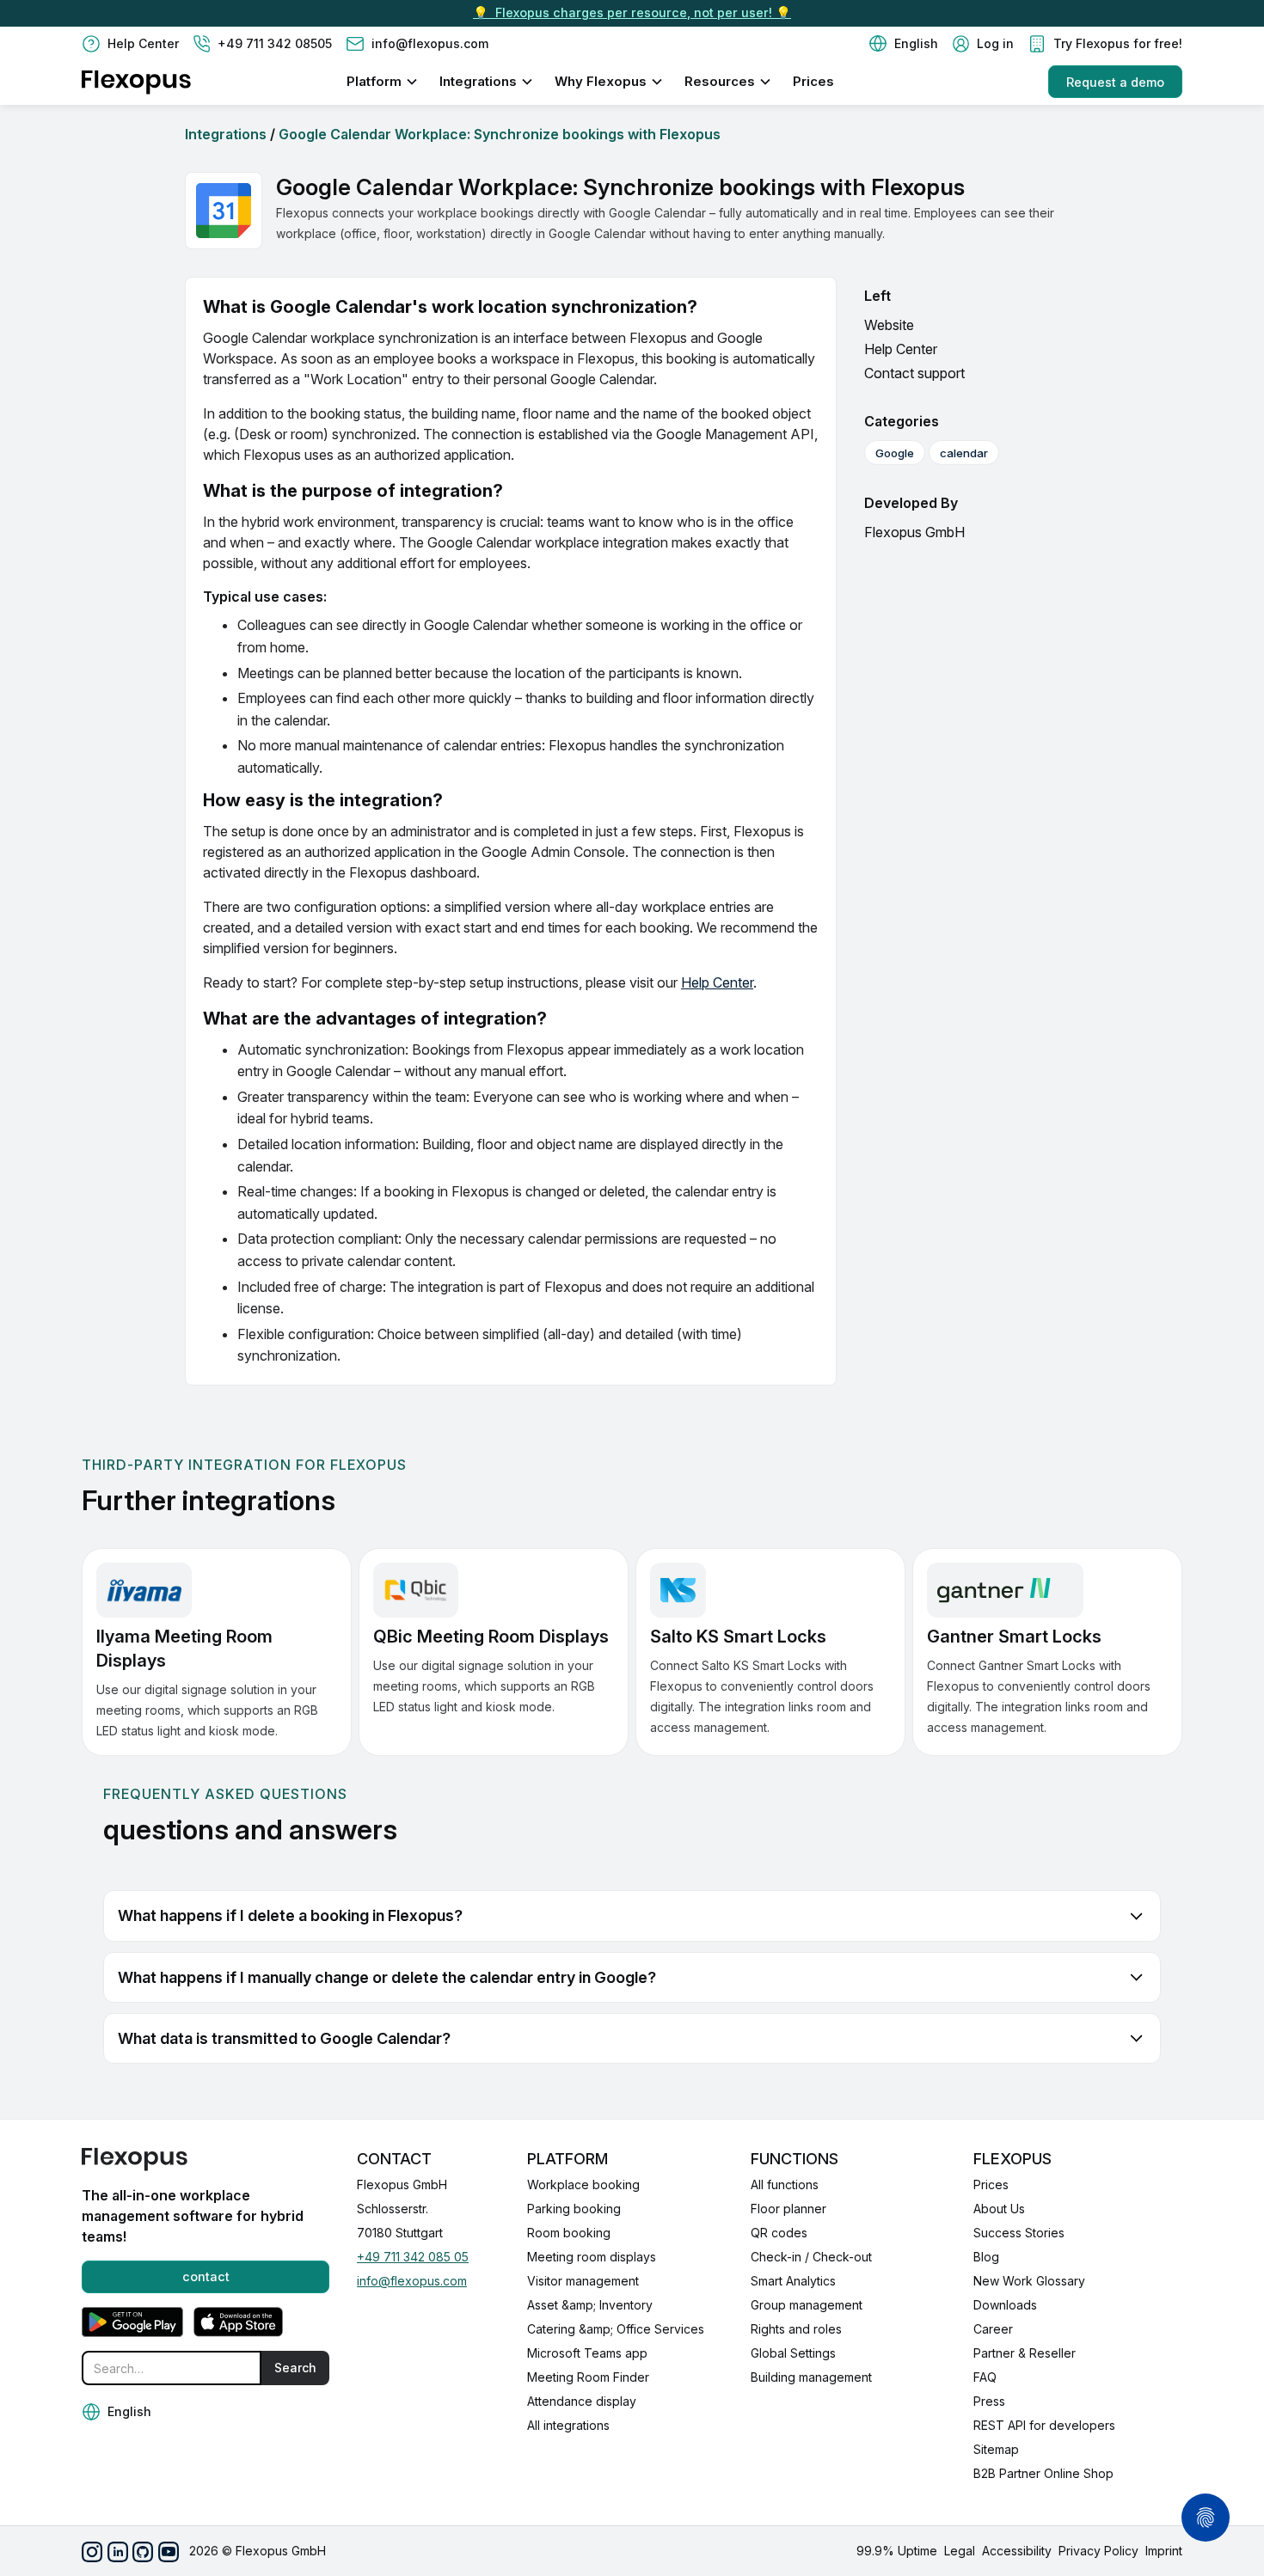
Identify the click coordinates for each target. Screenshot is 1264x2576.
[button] (903, 44)
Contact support (914, 373)
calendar (964, 453)
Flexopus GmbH (914, 532)
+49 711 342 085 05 (413, 2257)
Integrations (226, 134)
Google (895, 453)
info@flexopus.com (412, 2281)
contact (206, 2276)
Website (889, 325)
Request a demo (1115, 82)
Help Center (717, 982)
